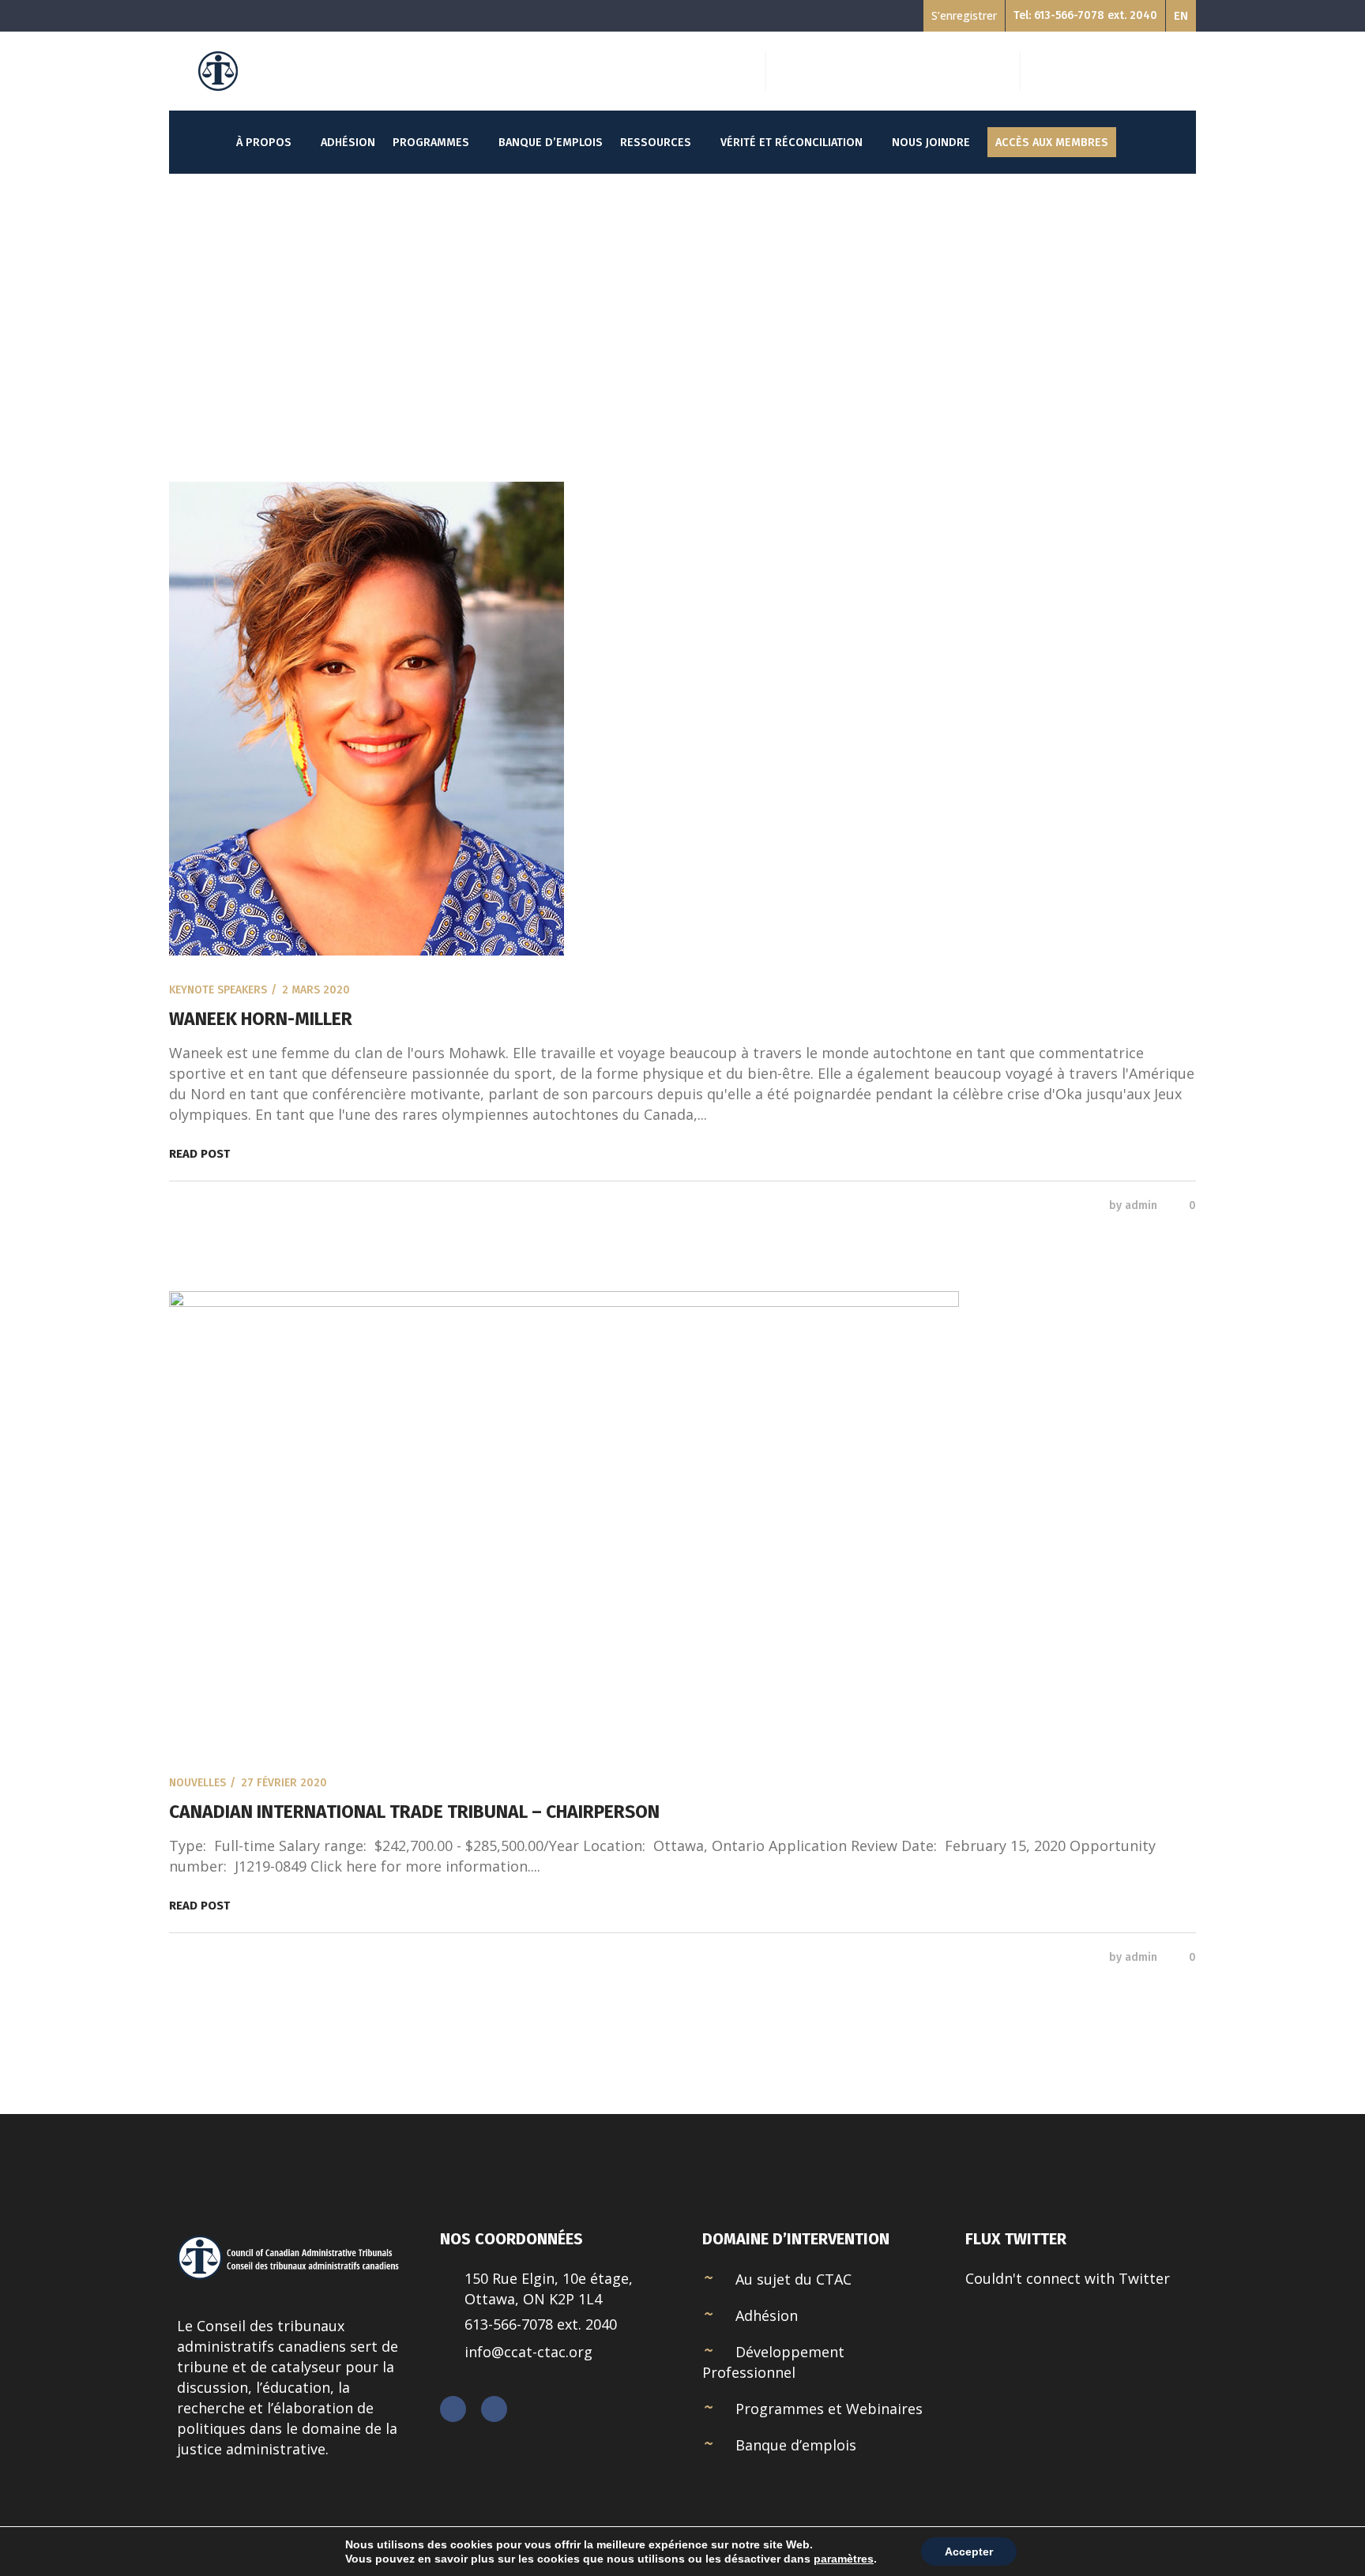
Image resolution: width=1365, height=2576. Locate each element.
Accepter (969, 2552)
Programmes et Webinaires (829, 2409)
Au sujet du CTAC (793, 2279)
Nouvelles (197, 1783)
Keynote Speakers (218, 990)
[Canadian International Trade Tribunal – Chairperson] (682, 1520)
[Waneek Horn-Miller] (682, 719)
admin (1141, 1205)
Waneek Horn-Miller (261, 1019)
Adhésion (767, 2315)
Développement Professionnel (773, 2362)
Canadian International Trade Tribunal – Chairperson (414, 1812)
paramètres (844, 2559)
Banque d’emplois (796, 2445)
